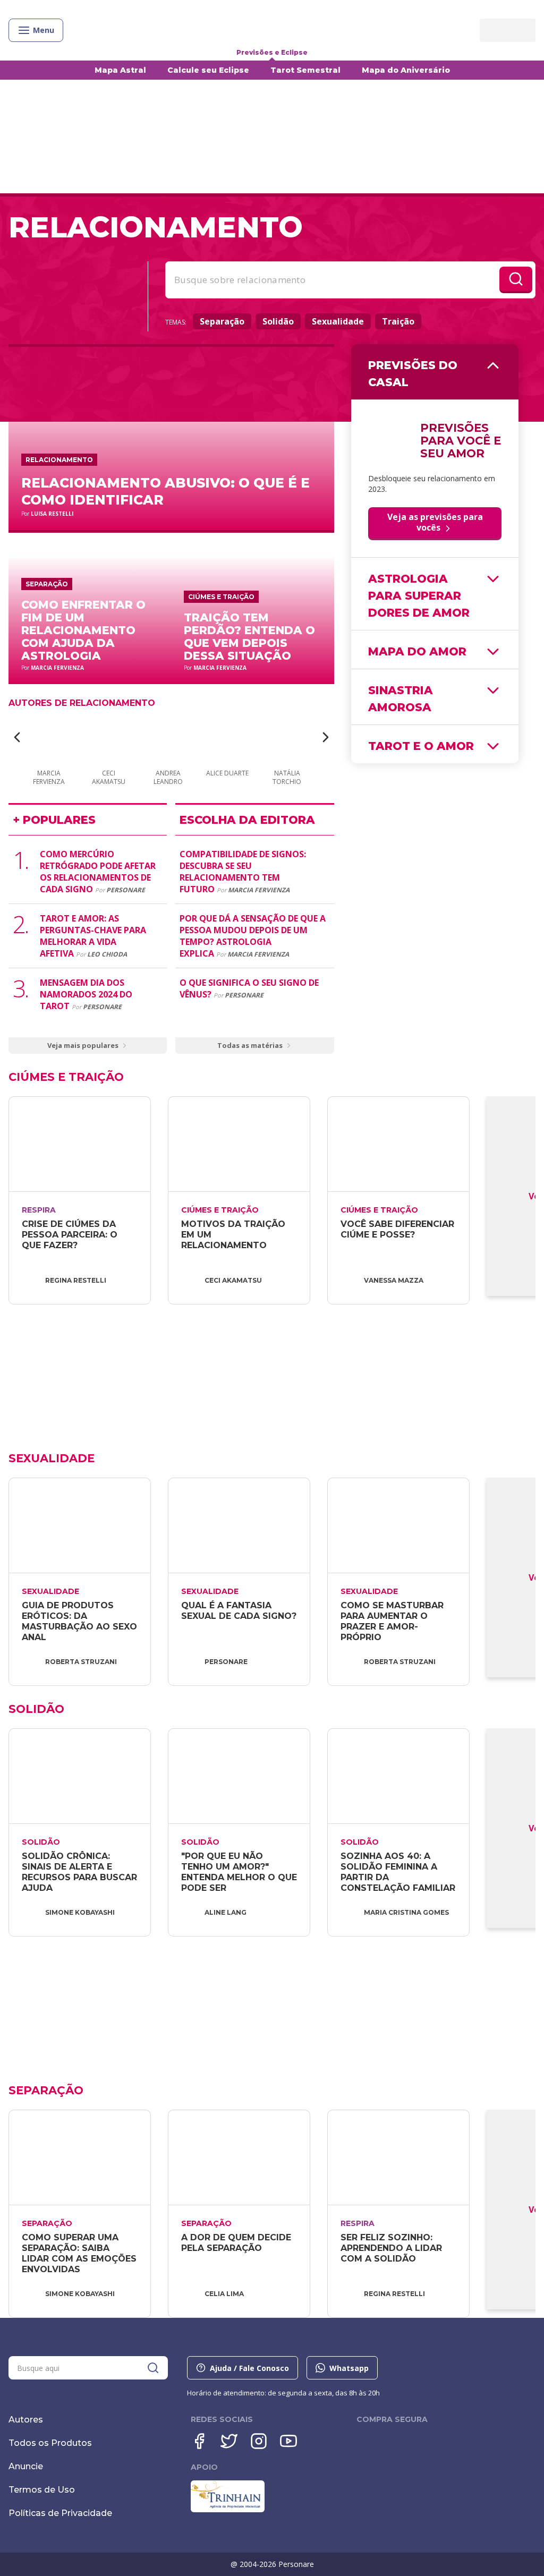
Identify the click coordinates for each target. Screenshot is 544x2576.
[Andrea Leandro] (168, 738)
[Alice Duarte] (227, 738)
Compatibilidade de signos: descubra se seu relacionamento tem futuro (243, 872)
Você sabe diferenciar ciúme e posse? (399, 1229)
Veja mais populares (83, 1045)
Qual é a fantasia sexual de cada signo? (239, 1611)
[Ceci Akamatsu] (108, 738)
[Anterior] (17, 737)
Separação (222, 321)
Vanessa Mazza (394, 1280)
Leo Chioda (107, 954)
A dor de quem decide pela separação (237, 2243)
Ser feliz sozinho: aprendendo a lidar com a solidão (393, 2248)
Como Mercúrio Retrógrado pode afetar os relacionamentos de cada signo (98, 872)
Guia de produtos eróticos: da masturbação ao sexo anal (81, 1621)
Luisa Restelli (52, 514)
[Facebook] (199, 2441)
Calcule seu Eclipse (208, 70)
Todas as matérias (250, 1045)
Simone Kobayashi (80, 1912)
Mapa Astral (120, 70)
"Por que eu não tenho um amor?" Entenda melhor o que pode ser (240, 1872)
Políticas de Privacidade (60, 2513)
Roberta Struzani (81, 1662)
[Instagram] (259, 2441)
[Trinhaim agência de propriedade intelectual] (228, 2510)
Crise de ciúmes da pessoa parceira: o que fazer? (71, 1235)
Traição (398, 321)
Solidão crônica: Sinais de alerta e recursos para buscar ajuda (81, 1872)
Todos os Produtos (50, 2443)
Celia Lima (224, 2294)
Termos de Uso (42, 2490)
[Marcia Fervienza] (49, 738)
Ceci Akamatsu (233, 1280)
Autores (26, 2420)
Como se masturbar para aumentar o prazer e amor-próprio (393, 1621)
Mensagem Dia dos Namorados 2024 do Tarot (86, 994)
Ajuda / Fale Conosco (249, 2368)
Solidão (278, 321)
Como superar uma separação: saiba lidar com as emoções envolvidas (80, 2253)
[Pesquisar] (153, 2368)
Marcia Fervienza (57, 668)
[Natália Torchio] (287, 738)
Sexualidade (338, 321)
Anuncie (26, 2466)
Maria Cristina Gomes (406, 1912)
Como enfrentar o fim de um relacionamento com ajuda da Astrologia (83, 630)
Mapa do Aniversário (406, 70)
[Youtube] (288, 2441)
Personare (126, 890)
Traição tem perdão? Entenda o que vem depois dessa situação (249, 637)
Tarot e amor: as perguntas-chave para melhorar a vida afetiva (93, 936)
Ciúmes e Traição (221, 597)
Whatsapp (349, 2368)
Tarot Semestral (305, 70)
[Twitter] (229, 2441)
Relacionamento (59, 460)
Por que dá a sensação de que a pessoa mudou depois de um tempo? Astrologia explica (253, 936)
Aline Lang (226, 1912)
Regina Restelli (76, 1280)
